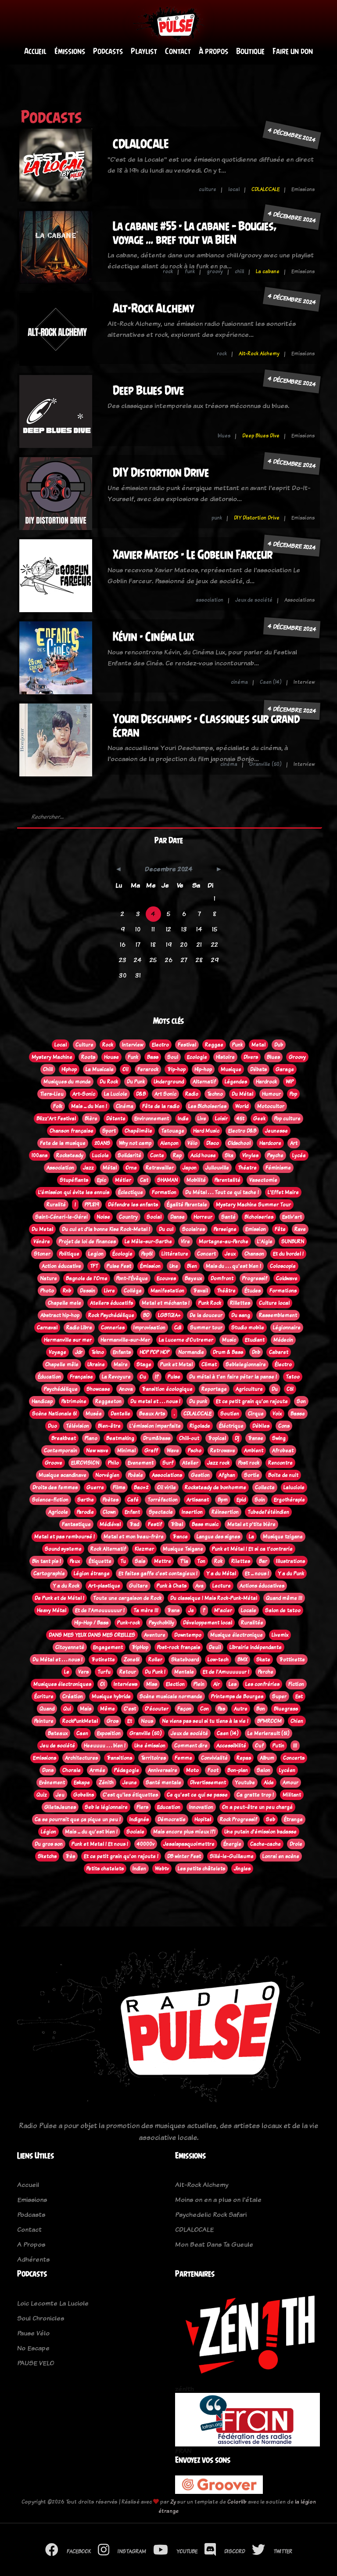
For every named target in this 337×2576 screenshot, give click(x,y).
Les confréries (262, 1684)
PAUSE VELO (36, 2363)
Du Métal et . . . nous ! (57, 1660)
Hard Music (206, 1131)
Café (133, 1500)
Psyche (275, 1155)
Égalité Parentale (187, 1205)
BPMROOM (269, 1721)
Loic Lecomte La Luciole (53, 2303)
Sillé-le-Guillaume (232, 1856)
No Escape (33, 2348)
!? (157, 1377)
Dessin (88, 1291)
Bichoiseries (259, 1217)
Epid (241, 1500)
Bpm (223, 1500)
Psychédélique (61, 1389)
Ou (143, 1377)
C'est (130, 1709)
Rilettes (241, 1561)
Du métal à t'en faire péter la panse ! (233, 1377)
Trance (180, 1537)
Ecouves (166, 1278)
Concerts (294, 1758)
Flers (142, 1807)
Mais (86, 1709)
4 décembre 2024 (292, 135)
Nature (48, 1278)
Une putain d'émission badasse (260, 1832)
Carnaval (47, 1328)
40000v (146, 1844)
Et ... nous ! (257, 1573)
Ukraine (96, 1364)
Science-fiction (50, 1500)
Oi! (125, 1069)
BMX (242, 1660)
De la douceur (206, 1315)
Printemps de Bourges (237, 1696)
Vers (83, 1672)
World (242, 1106)
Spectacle (161, 1512)
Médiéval (110, 1524)
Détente (116, 1118)
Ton (201, 1561)
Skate (263, 1660)
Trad (134, 1524)
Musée (94, 1414)
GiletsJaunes (60, 1807)
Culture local (274, 1303)
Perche (266, 1672)
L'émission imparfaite (155, 1426)
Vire (185, 1241)
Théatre (247, 1168)
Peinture (44, 1721)
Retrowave (223, 1450)
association (210, 600)
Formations (283, 1291)
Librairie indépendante (256, 1647)
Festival (187, 1045)
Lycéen (287, 1770)
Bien (192, 1266)
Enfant (132, 1512)
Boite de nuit (283, 1475)
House (111, 1057)
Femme (183, 1758)
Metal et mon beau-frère (134, 1537)
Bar (263, 1561)
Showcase (98, 1389)
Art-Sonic (84, 1094)
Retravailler (160, 1168)
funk (190, 271)
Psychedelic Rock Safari (211, 2214)
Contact (178, 51)
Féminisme (278, 1168)
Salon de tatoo (283, 1610)
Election (175, 1684)
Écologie (122, 1254)
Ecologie (197, 1057)
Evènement (52, 1782)
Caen (82, 1733)
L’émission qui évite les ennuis (74, 1192)
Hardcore (270, 1143)
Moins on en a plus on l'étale (218, 2199)
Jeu (60, 1795)
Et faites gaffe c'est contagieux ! (158, 1573)
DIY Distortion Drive (161, 472)
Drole (296, 1844)
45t (240, 1118)
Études (253, 1291)
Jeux (230, 1254)
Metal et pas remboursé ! (65, 1537)
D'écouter (157, 1709)
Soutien (230, 1414)
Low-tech (218, 1660)
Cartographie (49, 1573)
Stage (144, 1364)
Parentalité (228, 1180)
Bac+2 (141, 1487)
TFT (94, 1266)
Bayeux (193, 1278)
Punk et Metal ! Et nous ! (100, 1844)
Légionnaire (287, 1328)
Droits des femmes (55, 1487)
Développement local (208, 1623)
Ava (199, 1586)
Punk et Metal (176, 1364)
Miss (152, 1684)
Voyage (57, 1352)
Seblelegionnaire (246, 1364)
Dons (48, 1770)
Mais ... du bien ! (89, 1106)
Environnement (152, 1118)
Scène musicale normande (171, 1696)
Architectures (81, 1758)
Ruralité (56, 1205)
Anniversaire (163, 1770)
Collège (133, 1291)
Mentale (184, 1672)
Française (81, 1377)
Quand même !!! (284, 1598)
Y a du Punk (291, 1573)
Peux (75, 1561)
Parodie (85, 1512)
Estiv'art (292, 1217)
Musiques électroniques (62, 1684)
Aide (269, 1782)
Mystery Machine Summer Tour (253, 1205)
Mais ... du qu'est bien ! (91, 1832)
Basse (298, 1414)
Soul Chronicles (41, 2318)
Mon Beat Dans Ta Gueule (214, 2244)
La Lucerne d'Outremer (186, 1340)
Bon (261, 1709)
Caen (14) (271, 682)
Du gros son (49, 1844)
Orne (131, 1168)
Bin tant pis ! (47, 1561)
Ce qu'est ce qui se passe (197, 1795)
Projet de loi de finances (87, 1241)
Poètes (111, 1500)
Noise (103, 1217)
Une (174, 1266)
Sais (140, 1561)
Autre (241, 1709)
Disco (213, 1143)
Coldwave (287, 1278)
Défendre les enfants (133, 1205)
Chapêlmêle (138, 1131)
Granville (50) (265, 764)
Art (294, 1143)
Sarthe (86, 1500)
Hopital (203, 1819)
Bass (153, 1057)
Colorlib (237, 2502)
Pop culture (287, 1118)
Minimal (126, 1450)
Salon (264, 1770)
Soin (260, 1500)
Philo (113, 1463)
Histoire (225, 1057)
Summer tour (206, 1328)
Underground (169, 1082)
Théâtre (226, 1291)
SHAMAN (167, 1180)
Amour (290, 1782)
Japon (190, 1168)
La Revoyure (116, 1377)
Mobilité (196, 1180)
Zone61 (132, 1660)
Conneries (113, 1328)
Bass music (205, 1524)
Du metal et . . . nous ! (155, 1401)
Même (108, 1709)
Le (67, 1672)
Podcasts (108, 51)
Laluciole (294, 1487)
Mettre (163, 1561)
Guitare (138, 1586)
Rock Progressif (238, 1819)
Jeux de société (254, 600)
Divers (251, 1057)
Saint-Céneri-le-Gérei (61, 1217)
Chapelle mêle (62, 1364)
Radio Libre (79, 1328)
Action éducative (61, 1266)
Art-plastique (104, 1586)
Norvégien (107, 1475)
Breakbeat (64, 1438)
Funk (133, 1057)
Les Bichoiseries (207, 1106)
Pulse (174, 1377)
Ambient (254, 1450)
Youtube (245, 1782)
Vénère (42, 1241)
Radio (192, 1094)
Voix (277, 1414)
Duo (52, 1426)
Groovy (297, 1057)
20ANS (102, 1143)
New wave (97, 1450)
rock (168, 271)
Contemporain (61, 1450)
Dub (279, 1045)
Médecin (283, 1340)
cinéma (239, 682)
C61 (290, 1389)
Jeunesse (276, 1131)
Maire (121, 1364)
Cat (144, 1180)
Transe (256, 1438)
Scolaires (194, 1229)
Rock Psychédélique (111, 1315)
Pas (221, 1709)
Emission (256, 1229)
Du (275, 1389)
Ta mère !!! (146, 1610)
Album (267, 1758)
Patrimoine (74, 1401)
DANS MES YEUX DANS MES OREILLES (92, 1635)
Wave (173, 1450)
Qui (67, 1709)
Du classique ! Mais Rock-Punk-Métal (214, 1598)
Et (130, 1721)
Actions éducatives (262, 1586)
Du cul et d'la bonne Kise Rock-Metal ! (106, 1229)
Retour (128, 1672)
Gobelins (84, 1795)
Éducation (49, 1377)
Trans (173, 1610)
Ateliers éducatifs (111, 1303)
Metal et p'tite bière (251, 1524)
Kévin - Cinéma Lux (153, 637)
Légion (48, 1832)
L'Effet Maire (283, 1192)
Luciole (100, 1155)
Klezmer (144, 1549)
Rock (108, 1045)
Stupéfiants (74, 1180)
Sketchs (47, 1856)
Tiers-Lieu (52, 1094)
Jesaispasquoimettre (189, 1844)
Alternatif (204, 1082)
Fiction (296, 1684)
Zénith (106, 1782)
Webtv (162, 1869)
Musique (231, 1069)
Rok (218, 1561)
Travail (201, 1291)
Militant (292, 1795)
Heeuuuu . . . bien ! (105, 1746)
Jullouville (217, 1168)
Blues (273, 1057)
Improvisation (149, 1328)
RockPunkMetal (80, 1721)
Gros (113, 1721)
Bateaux (58, 1733)
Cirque (256, 1414)
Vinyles (250, 1155)
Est (299, 1696)
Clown (109, 1512)
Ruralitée (252, 1623)
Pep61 (147, 1254)
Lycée (299, 1155)
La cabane (268, 271)
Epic (102, 1180)
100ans (39, 1155)
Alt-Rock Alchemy (154, 308)
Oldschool (239, 1143)
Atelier (190, 1463)
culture (208, 189)
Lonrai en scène (281, 1856)
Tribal (177, 1524)
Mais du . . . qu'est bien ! (233, 1266)
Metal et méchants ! (166, 1303)
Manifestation (167, 1291)
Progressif (255, 1278)
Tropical (217, 1438)
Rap (177, 1155)
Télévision (77, 1426)
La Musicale (100, 1069)
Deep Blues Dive (148, 390)
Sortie (252, 1475)
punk (217, 518)
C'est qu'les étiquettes (130, 1795)
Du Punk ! (155, 1672)
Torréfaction (163, 1500)
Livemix (280, 1635)
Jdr (79, 1352)
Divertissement (208, 1782)
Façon (184, 1709)
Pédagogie (127, 1770)
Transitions (119, 1758)
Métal (110, 1168)
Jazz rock (218, 1463)
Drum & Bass (228, 1352)
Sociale (135, 1832)
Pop (293, 1094)
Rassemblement (278, 1315)
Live (202, 1118)
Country (128, 1217)
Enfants (122, 1352)
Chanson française (72, 1131)
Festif (155, 1524)
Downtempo (188, 1635)
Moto (192, 1770)
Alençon (169, 1143)
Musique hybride (111, 1696)
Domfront (222, 1278)
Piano (91, 1438)
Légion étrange (92, 1573)
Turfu (104, 1672)
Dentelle (120, 1414)
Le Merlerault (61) (269, 1733)
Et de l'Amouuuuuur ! (100, 1610)
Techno (215, 1094)
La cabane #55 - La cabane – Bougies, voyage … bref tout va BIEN (195, 233)
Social (154, 1217)
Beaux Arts (152, 1414)
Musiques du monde (67, 1082)
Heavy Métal (52, 1610)
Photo (47, 1291)
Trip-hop (176, 1069)
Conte (157, 1155)
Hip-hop (203, 1069)
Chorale (72, 1770)
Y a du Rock (66, 1586)
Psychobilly (161, 1623)
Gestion (200, 1475)
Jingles (242, 1869)
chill (239, 271)
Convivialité (214, 1758)
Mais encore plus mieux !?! (184, 1832)
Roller (155, 1660)
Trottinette (292, 1660)
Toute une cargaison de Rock (127, 1598)
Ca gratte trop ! (255, 1795)
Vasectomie (263, 1180)
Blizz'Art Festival (56, 1118)
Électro (283, 1364)
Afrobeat (283, 1450)
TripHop (140, 1647)
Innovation (201, 1807)
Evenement (141, 1463)
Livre (109, 1291)
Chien (297, 1721)
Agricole (58, 1512)
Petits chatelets (105, 1869)
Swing (279, 1438)
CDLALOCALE (141, 144)
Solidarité (129, 1155)
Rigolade (200, 1426)
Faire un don (293, 51)
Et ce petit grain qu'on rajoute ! (121, 1856)
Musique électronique (237, 1635)
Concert (206, 1254)
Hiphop (69, 1069)
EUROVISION (85, 1463)
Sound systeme (63, 1549)
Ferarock (148, 1069)
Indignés (139, 1819)
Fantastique (76, 1524)
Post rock (249, 1463)
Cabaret (279, 1352)
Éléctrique (231, 1426)
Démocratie (172, 1819)
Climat (209, 1364)
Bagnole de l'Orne (87, 1278)
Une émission (150, 1746)
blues (224, 436)
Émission (150, 1266)
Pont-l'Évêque (132, 1278)
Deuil (215, 1647)
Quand (47, 1709)
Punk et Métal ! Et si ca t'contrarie (252, 1549)
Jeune (130, 1782)
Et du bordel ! (288, 1254)
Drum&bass (157, 1438)
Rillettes (240, 1303)
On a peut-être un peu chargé (257, 1807)
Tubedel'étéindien (268, 1512)
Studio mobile (248, 1328)
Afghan (227, 1475)
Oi (102, 1684)
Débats (258, 1069)
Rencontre (280, 1463)
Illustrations (290, 1561)
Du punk (198, 1401)
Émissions (70, 51)
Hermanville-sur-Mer (125, 1340)
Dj (237, 1438)
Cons (284, 1426)
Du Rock (109, 1082)
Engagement (108, 1647)
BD (146, 1315)
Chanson (254, 1254)
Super (279, 1696)
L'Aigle (265, 1241)
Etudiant (255, 1340)
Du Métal (242, 1094)
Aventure (155, 1635)
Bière (91, 1118)
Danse (177, 1217)
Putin (278, 1746)
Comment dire (191, 1746)
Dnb (256, 1352)
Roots (88, 1057)
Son (301, 1401)
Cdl (178, 1328)
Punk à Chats (172, 1586)
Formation (164, 1192)
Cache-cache (265, 1844)
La (251, 1537)
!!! (295, 1746)
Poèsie (136, 1475)
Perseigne (225, 1229)
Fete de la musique (63, 1143)
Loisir (221, 1118)
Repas (244, 1758)
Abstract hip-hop (60, 1315)
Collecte (265, 1487)
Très (70, 1856)
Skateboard (185, 1660)
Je (191, 1610)
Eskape (82, 1782)
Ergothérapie (289, 1500)
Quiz (42, 1795)
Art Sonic (165, 1094)
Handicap (42, 1401)
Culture (84, 1045)
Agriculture (249, 1389)
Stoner (42, 1254)
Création (73, 1696)
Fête (280, 1229)
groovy (215, 271)
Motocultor (271, 1106)
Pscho (195, 1450)
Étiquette (100, 1561)
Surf (168, 1463)
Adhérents (33, 2259)
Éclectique (131, 1192)
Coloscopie (283, 1266)
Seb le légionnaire (106, 1807)
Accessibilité (231, 1746)
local (234, 189)
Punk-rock (129, 1623)
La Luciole (116, 1094)
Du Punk (136, 1082)
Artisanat (198, 1500)
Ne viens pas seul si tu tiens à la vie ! (205, 1721)
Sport (109, 1131)
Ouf (259, 1746)
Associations (167, 1475)
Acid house (203, 1155)
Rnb (67, 1291)
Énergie (232, 1844)
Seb (271, 1819)
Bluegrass (286, 1709)
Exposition (109, 1733)
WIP (290, 1082)
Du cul (166, 1229)
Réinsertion (225, 1512)
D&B (141, 1094)
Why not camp (135, 1143)
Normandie (191, 1352)
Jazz (88, 1168)
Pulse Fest (119, 1266)
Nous (147, 1721)
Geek (259, 1118)
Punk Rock (210, 1303)
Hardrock (266, 1082)
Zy (173, 2502)
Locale (249, 1610)
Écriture (44, 1696)
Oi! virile (167, 1487)
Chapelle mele (65, 1303)
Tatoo (293, 1377)
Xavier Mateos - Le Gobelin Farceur (193, 554)
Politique (69, 1254)
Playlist (144, 51)
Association (60, 1168)
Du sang (241, 1315)
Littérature (175, 1254)
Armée (97, 1770)
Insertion (192, 1512)
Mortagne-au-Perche (224, 1241)
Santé (228, 1217)
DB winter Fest (184, 1856)
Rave (300, 1229)
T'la (184, 1561)
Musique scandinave (63, 1475)
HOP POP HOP (154, 1352)
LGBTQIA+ (169, 1315)
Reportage (214, 1389)
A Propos (31, 2244)
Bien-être (109, 1426)
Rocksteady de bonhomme (215, 1487)
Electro (160, 1045)
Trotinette (103, 1660)
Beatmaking (120, 1438)
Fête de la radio (161, 1106)
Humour (271, 1094)
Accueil (35, 51)
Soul (173, 1057)
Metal (258, 1045)
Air (217, 1684)
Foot (213, 1770)
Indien (139, 1869)
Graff (151, 1450)
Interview (133, 1045)
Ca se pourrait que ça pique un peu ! (78, 1819)
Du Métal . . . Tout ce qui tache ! (222, 1192)
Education (169, 1807)
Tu (123, 1561)
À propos (213, 51)
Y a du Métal (221, 1573)
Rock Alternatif (108, 1549)
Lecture (222, 1586)
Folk (58, 1106)
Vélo (192, 1143)
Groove (54, 1463)
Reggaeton (108, 1401)
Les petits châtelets (201, 1869)
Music (229, 1340)
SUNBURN (293, 1241)
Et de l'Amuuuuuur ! (226, 1672)
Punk (237, 1045)
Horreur (203, 1217)
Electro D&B (242, 1131)
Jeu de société (57, 1746)
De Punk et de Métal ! (59, 1598)
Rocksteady (70, 1155)
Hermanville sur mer (68, 1340)
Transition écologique (167, 1389)
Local (61, 1045)
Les (233, 1684)
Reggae (214, 1045)
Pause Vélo (33, 2333)
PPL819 (92, 1205)
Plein (199, 1684)
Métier (123, 1180)
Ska (229, 1155)
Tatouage (173, 1131)
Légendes (236, 1082)
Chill (48, 1069)
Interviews (125, 1684)
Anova (126, 1389)
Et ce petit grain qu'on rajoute (252, 1401)
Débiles (261, 1426)
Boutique (250, 51)
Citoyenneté (70, 1647)
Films (119, 1487)
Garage (285, 1069)
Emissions (45, 1758)
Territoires (153, 1758)
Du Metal (42, 1229)
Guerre (95, 1487)
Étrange (293, 1819)
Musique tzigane (283, 1537)
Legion (96, 1254)
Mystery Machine (52, 1057)
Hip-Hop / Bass (91, 1623)
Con (204, 1709)
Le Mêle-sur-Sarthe (148, 1241)
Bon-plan (238, 1770)
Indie (183, 1118)
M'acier (223, 1610)
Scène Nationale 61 (54, 1414)
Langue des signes (218, 1537)
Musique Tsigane (183, 1549)
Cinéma (125, 1106)
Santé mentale (163, 1782)
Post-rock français (179, 1647)
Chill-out (189, 1438)
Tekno (98, 1352)
